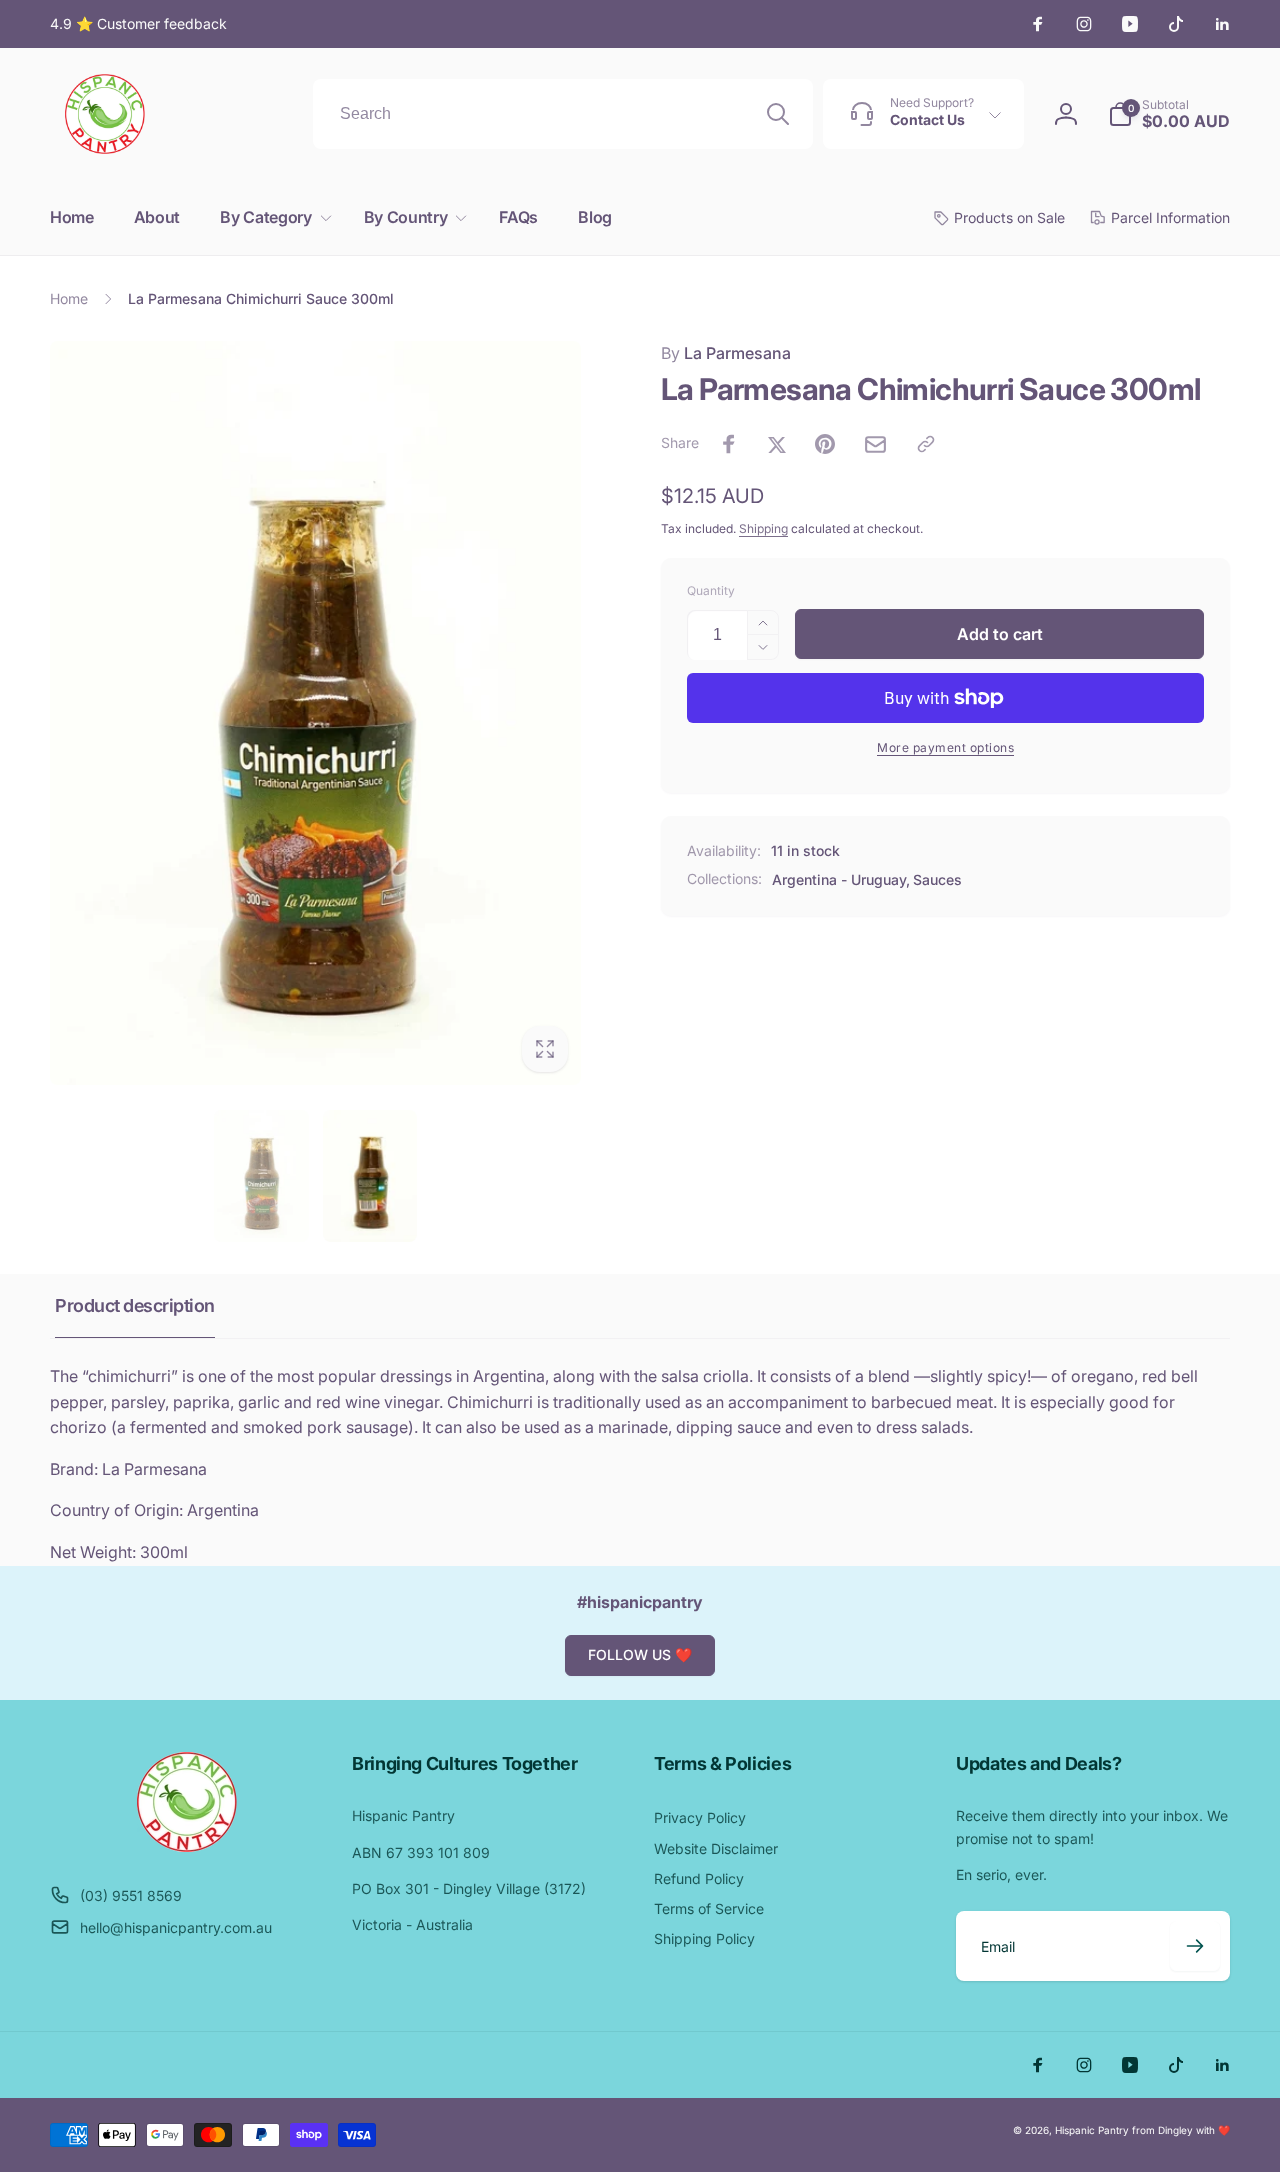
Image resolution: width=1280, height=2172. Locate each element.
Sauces (937, 879)
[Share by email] (875, 444)
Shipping (763, 528)
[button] (271, 217)
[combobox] (563, 114)
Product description (135, 1305)
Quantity (711, 590)
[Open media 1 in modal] (315, 713)
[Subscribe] (1195, 1946)
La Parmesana (726, 353)
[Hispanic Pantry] (187, 1846)
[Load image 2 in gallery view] (370, 1176)
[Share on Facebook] (729, 444)
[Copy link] (926, 444)
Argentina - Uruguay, (841, 879)
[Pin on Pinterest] (825, 444)
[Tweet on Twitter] (777, 444)
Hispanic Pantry (1092, 2130)
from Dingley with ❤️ (1181, 2130)
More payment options (945, 747)
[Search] (778, 114)
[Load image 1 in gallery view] (261, 1176)
